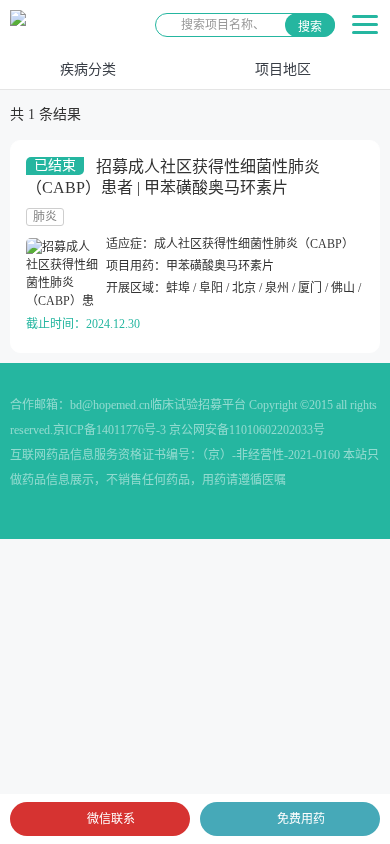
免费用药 (301, 819)
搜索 (310, 27)
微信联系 (111, 819)
